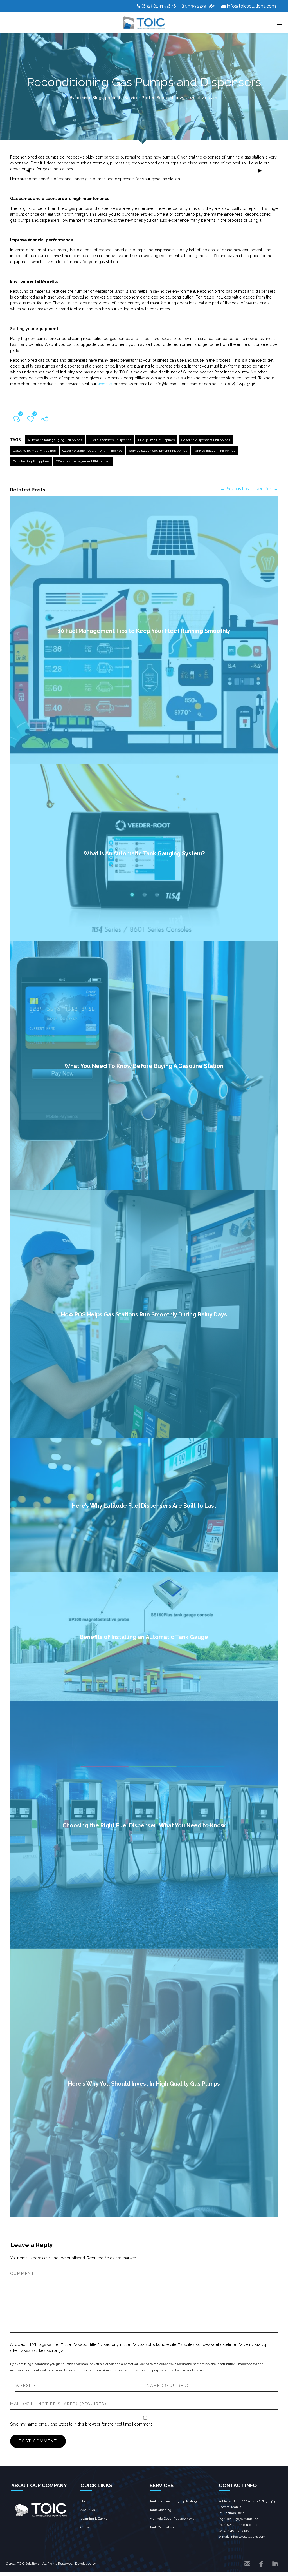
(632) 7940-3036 (231, 2531)
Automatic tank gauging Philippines (55, 440)
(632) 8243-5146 (231, 2525)
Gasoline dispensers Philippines (206, 440)
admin (81, 98)
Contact (86, 2527)
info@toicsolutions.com (251, 6)
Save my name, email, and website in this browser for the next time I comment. (81, 2424)
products (114, 98)
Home (85, 2501)
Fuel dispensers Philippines (110, 440)
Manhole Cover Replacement (172, 2519)
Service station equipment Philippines (158, 451)
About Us (88, 2510)
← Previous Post (235, 489)
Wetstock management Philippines (83, 461)
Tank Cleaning (160, 2510)
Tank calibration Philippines (214, 451)
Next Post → (267, 489)
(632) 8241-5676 (159, 6)
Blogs (98, 98)
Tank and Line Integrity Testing (173, 2501)
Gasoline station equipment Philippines (92, 451)
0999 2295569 (200, 6)
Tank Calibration (162, 2527)
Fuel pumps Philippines (156, 440)
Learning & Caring (94, 2519)
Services (132, 98)
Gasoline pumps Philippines (34, 451)
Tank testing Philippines (31, 461)
